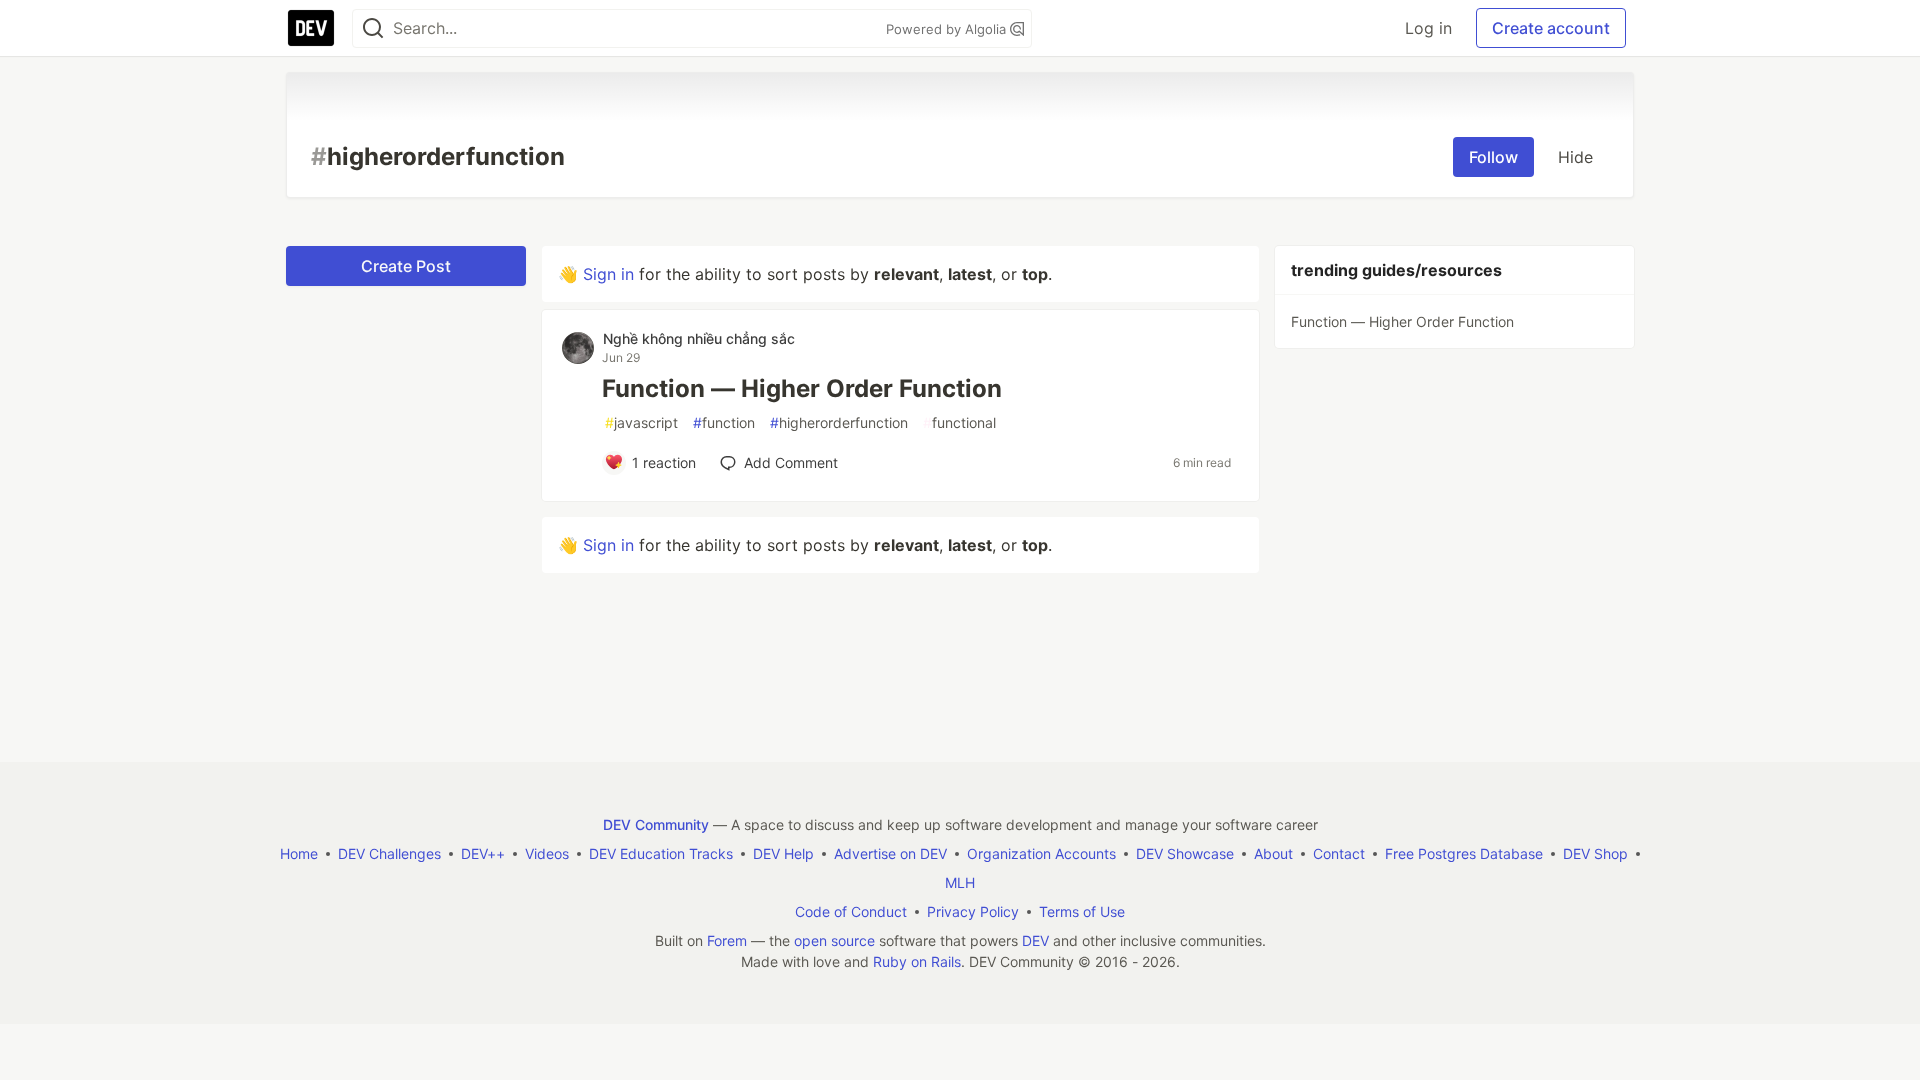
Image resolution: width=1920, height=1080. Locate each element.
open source (834, 940)
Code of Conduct (851, 911)
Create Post (406, 266)
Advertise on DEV (890, 853)
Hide (1575, 157)
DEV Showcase (1185, 853)
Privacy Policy (973, 911)
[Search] (373, 28)
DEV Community (656, 824)
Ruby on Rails (917, 961)
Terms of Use (1082, 911)
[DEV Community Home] (311, 28)
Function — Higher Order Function (802, 388)
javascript (641, 422)
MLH (960, 882)
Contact (1339, 853)
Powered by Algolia (948, 29)
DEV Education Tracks (661, 853)
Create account (1551, 28)
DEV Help (783, 853)
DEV (1035, 940)
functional (959, 422)
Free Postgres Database (1464, 853)
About (1273, 853)
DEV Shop (1595, 853)
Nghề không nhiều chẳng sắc (699, 338)
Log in (1428, 28)
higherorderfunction (839, 422)
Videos (547, 853)
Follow (1493, 157)
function (724, 422)
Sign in (608, 274)
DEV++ (483, 853)
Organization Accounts (1041, 853)
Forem (727, 940)
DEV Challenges (389, 853)
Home (299, 853)
